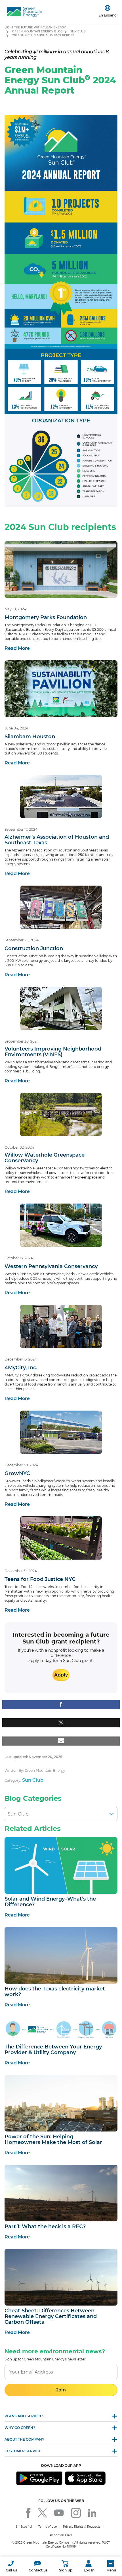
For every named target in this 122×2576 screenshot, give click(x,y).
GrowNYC (17, 1473)
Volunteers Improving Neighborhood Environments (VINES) (53, 1052)
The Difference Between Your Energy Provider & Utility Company (53, 2050)
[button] (11, 2566)
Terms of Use (48, 2527)
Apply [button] (61, 1675)
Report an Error (61, 2535)
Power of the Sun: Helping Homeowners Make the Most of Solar (53, 2139)
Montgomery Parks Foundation (46, 617)
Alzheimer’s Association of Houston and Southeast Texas (57, 840)
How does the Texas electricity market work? (55, 1992)
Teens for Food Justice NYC (40, 1579)
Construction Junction (34, 948)
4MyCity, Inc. (21, 1368)
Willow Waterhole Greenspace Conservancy (45, 1158)
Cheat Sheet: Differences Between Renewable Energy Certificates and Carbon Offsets (51, 2316)
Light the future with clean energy (35, 27)
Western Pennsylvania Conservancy (51, 1266)
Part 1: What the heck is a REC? (45, 2226)
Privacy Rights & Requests (82, 2527)
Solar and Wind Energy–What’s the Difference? (50, 1902)
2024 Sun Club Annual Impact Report (43, 35)
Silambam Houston (30, 737)
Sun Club (78, 31)
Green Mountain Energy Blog (37, 31)
